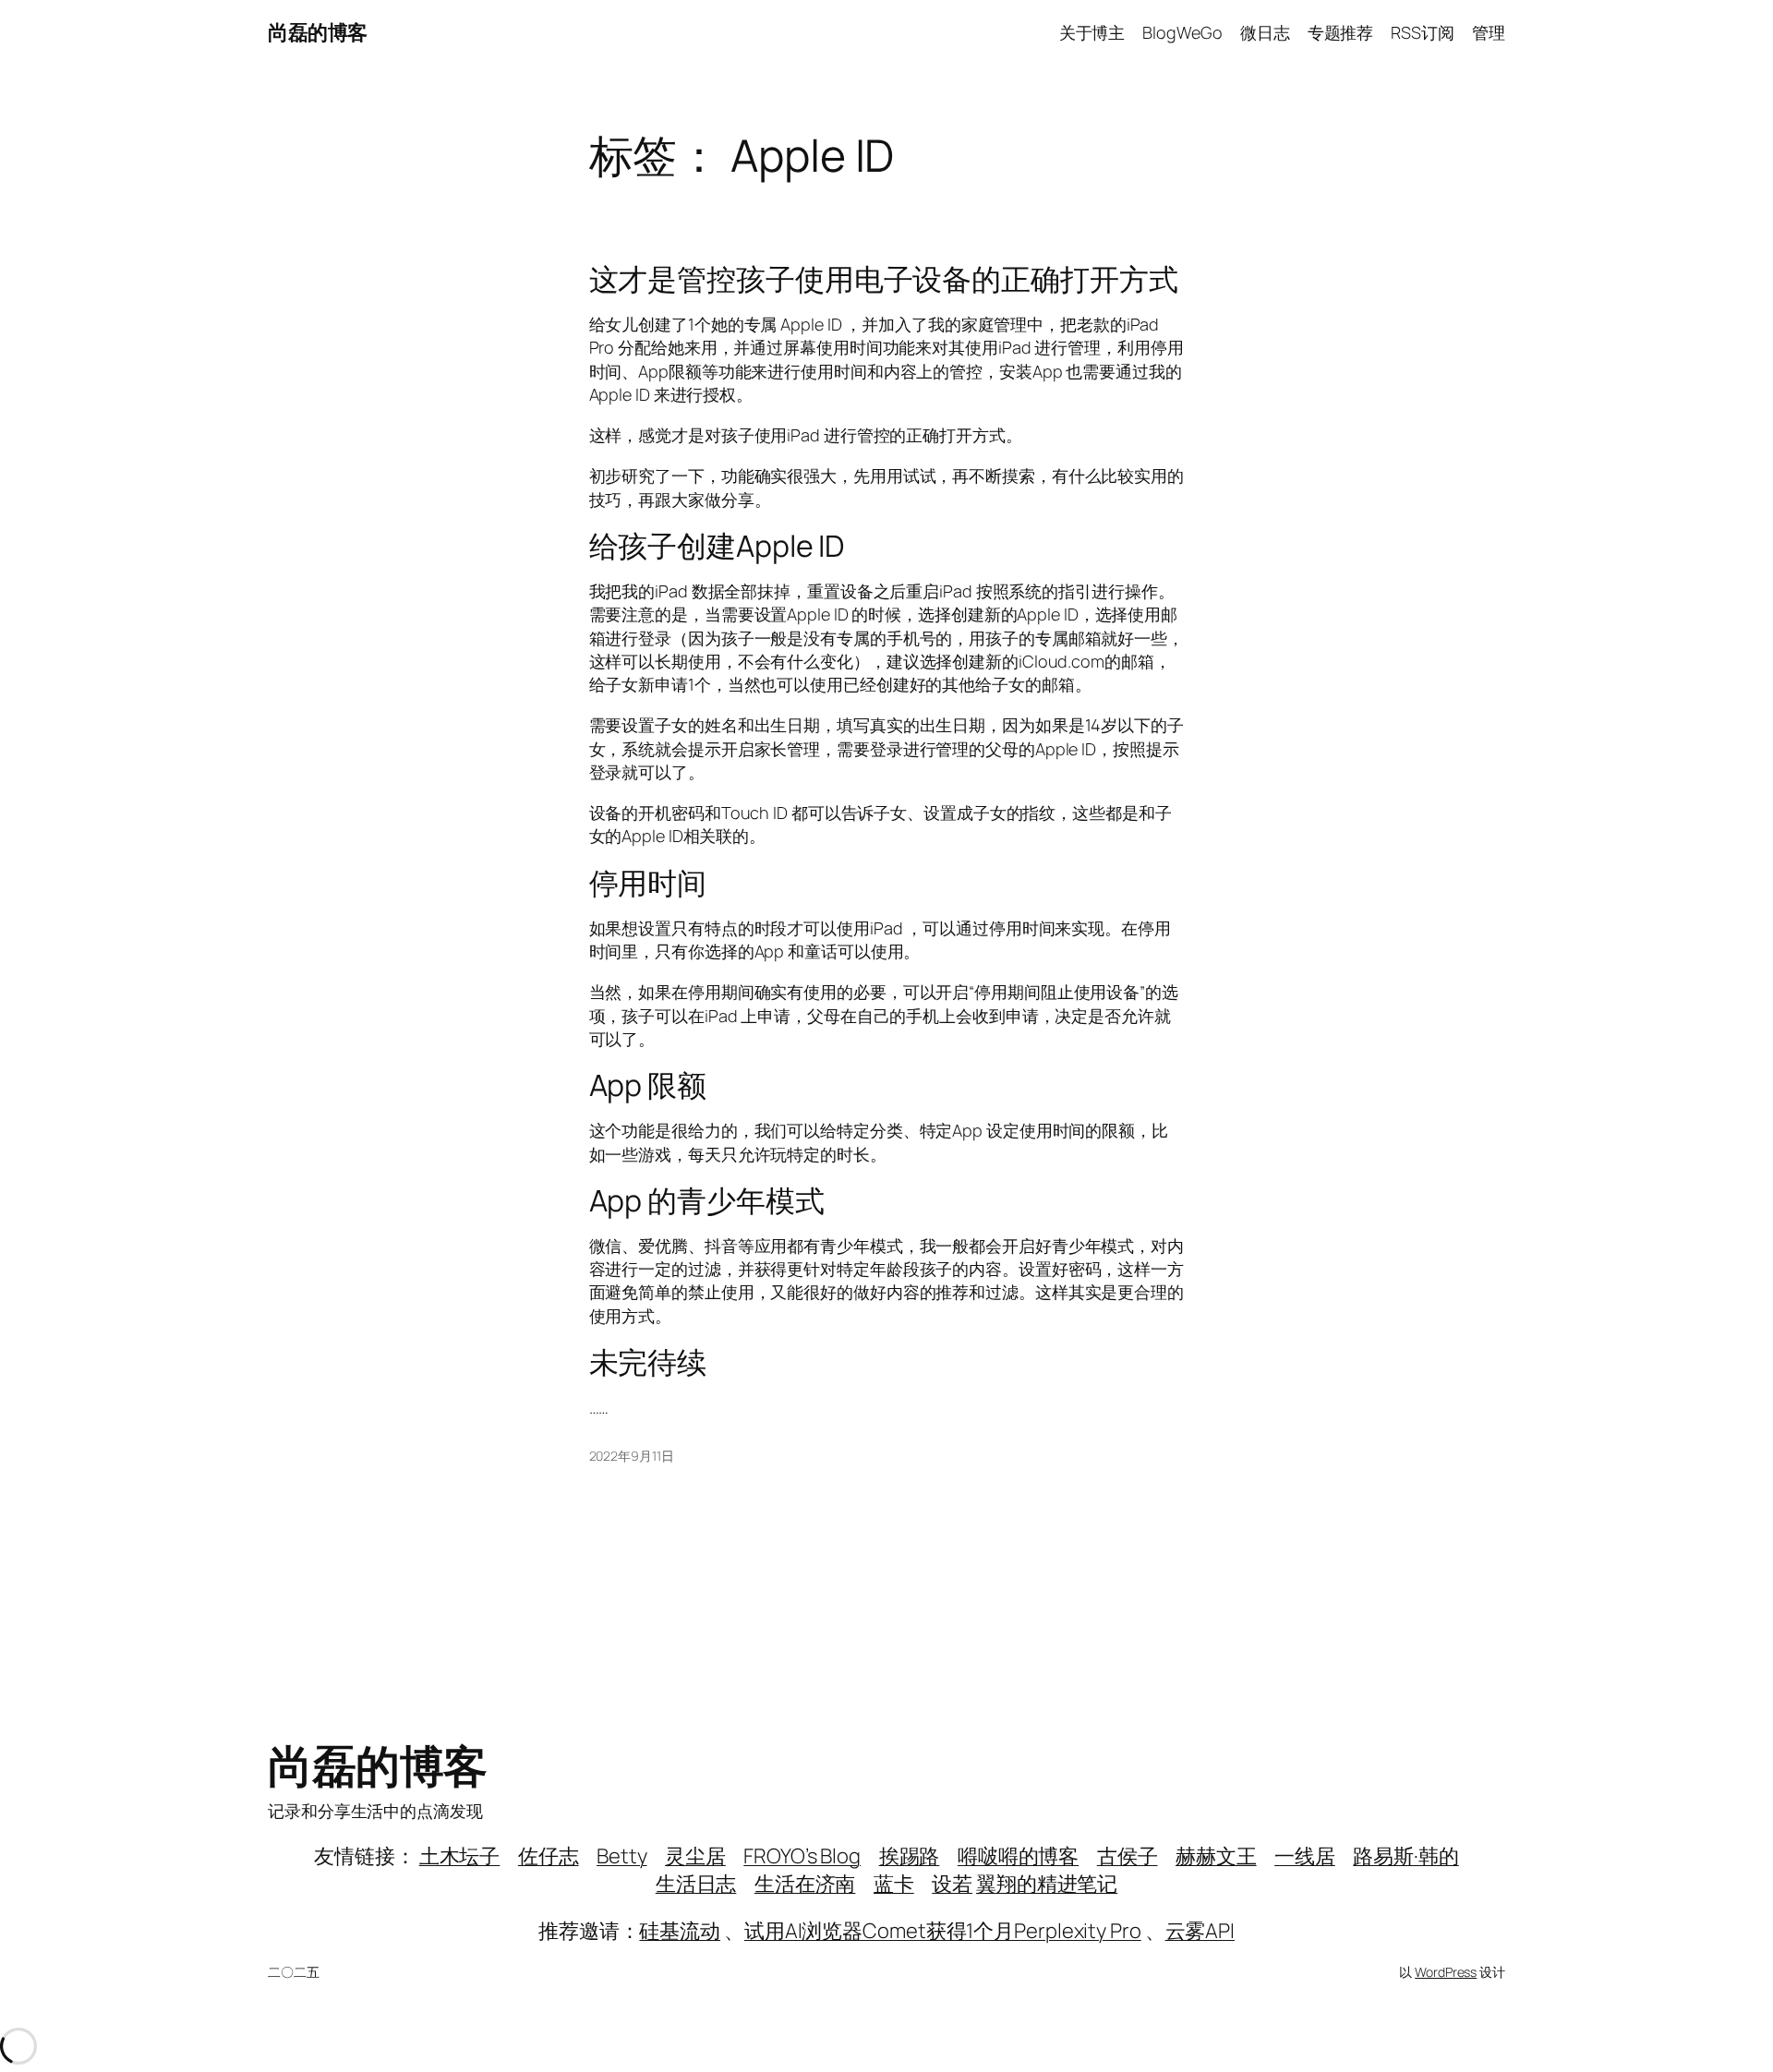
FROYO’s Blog (802, 1856)
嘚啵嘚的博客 (1018, 1856)
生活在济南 (805, 1884)
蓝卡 (894, 1884)
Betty (622, 1856)
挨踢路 (910, 1856)
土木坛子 (460, 1856)
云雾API (1200, 1931)
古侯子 (1128, 1856)
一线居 (1305, 1856)
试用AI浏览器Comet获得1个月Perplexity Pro (943, 1931)
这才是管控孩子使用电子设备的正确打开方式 (884, 279)
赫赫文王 (1216, 1856)
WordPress (1446, 1972)
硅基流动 (680, 1931)
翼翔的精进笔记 (1047, 1884)
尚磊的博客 (318, 32)
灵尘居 (695, 1856)
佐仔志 (549, 1856)
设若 (952, 1884)
